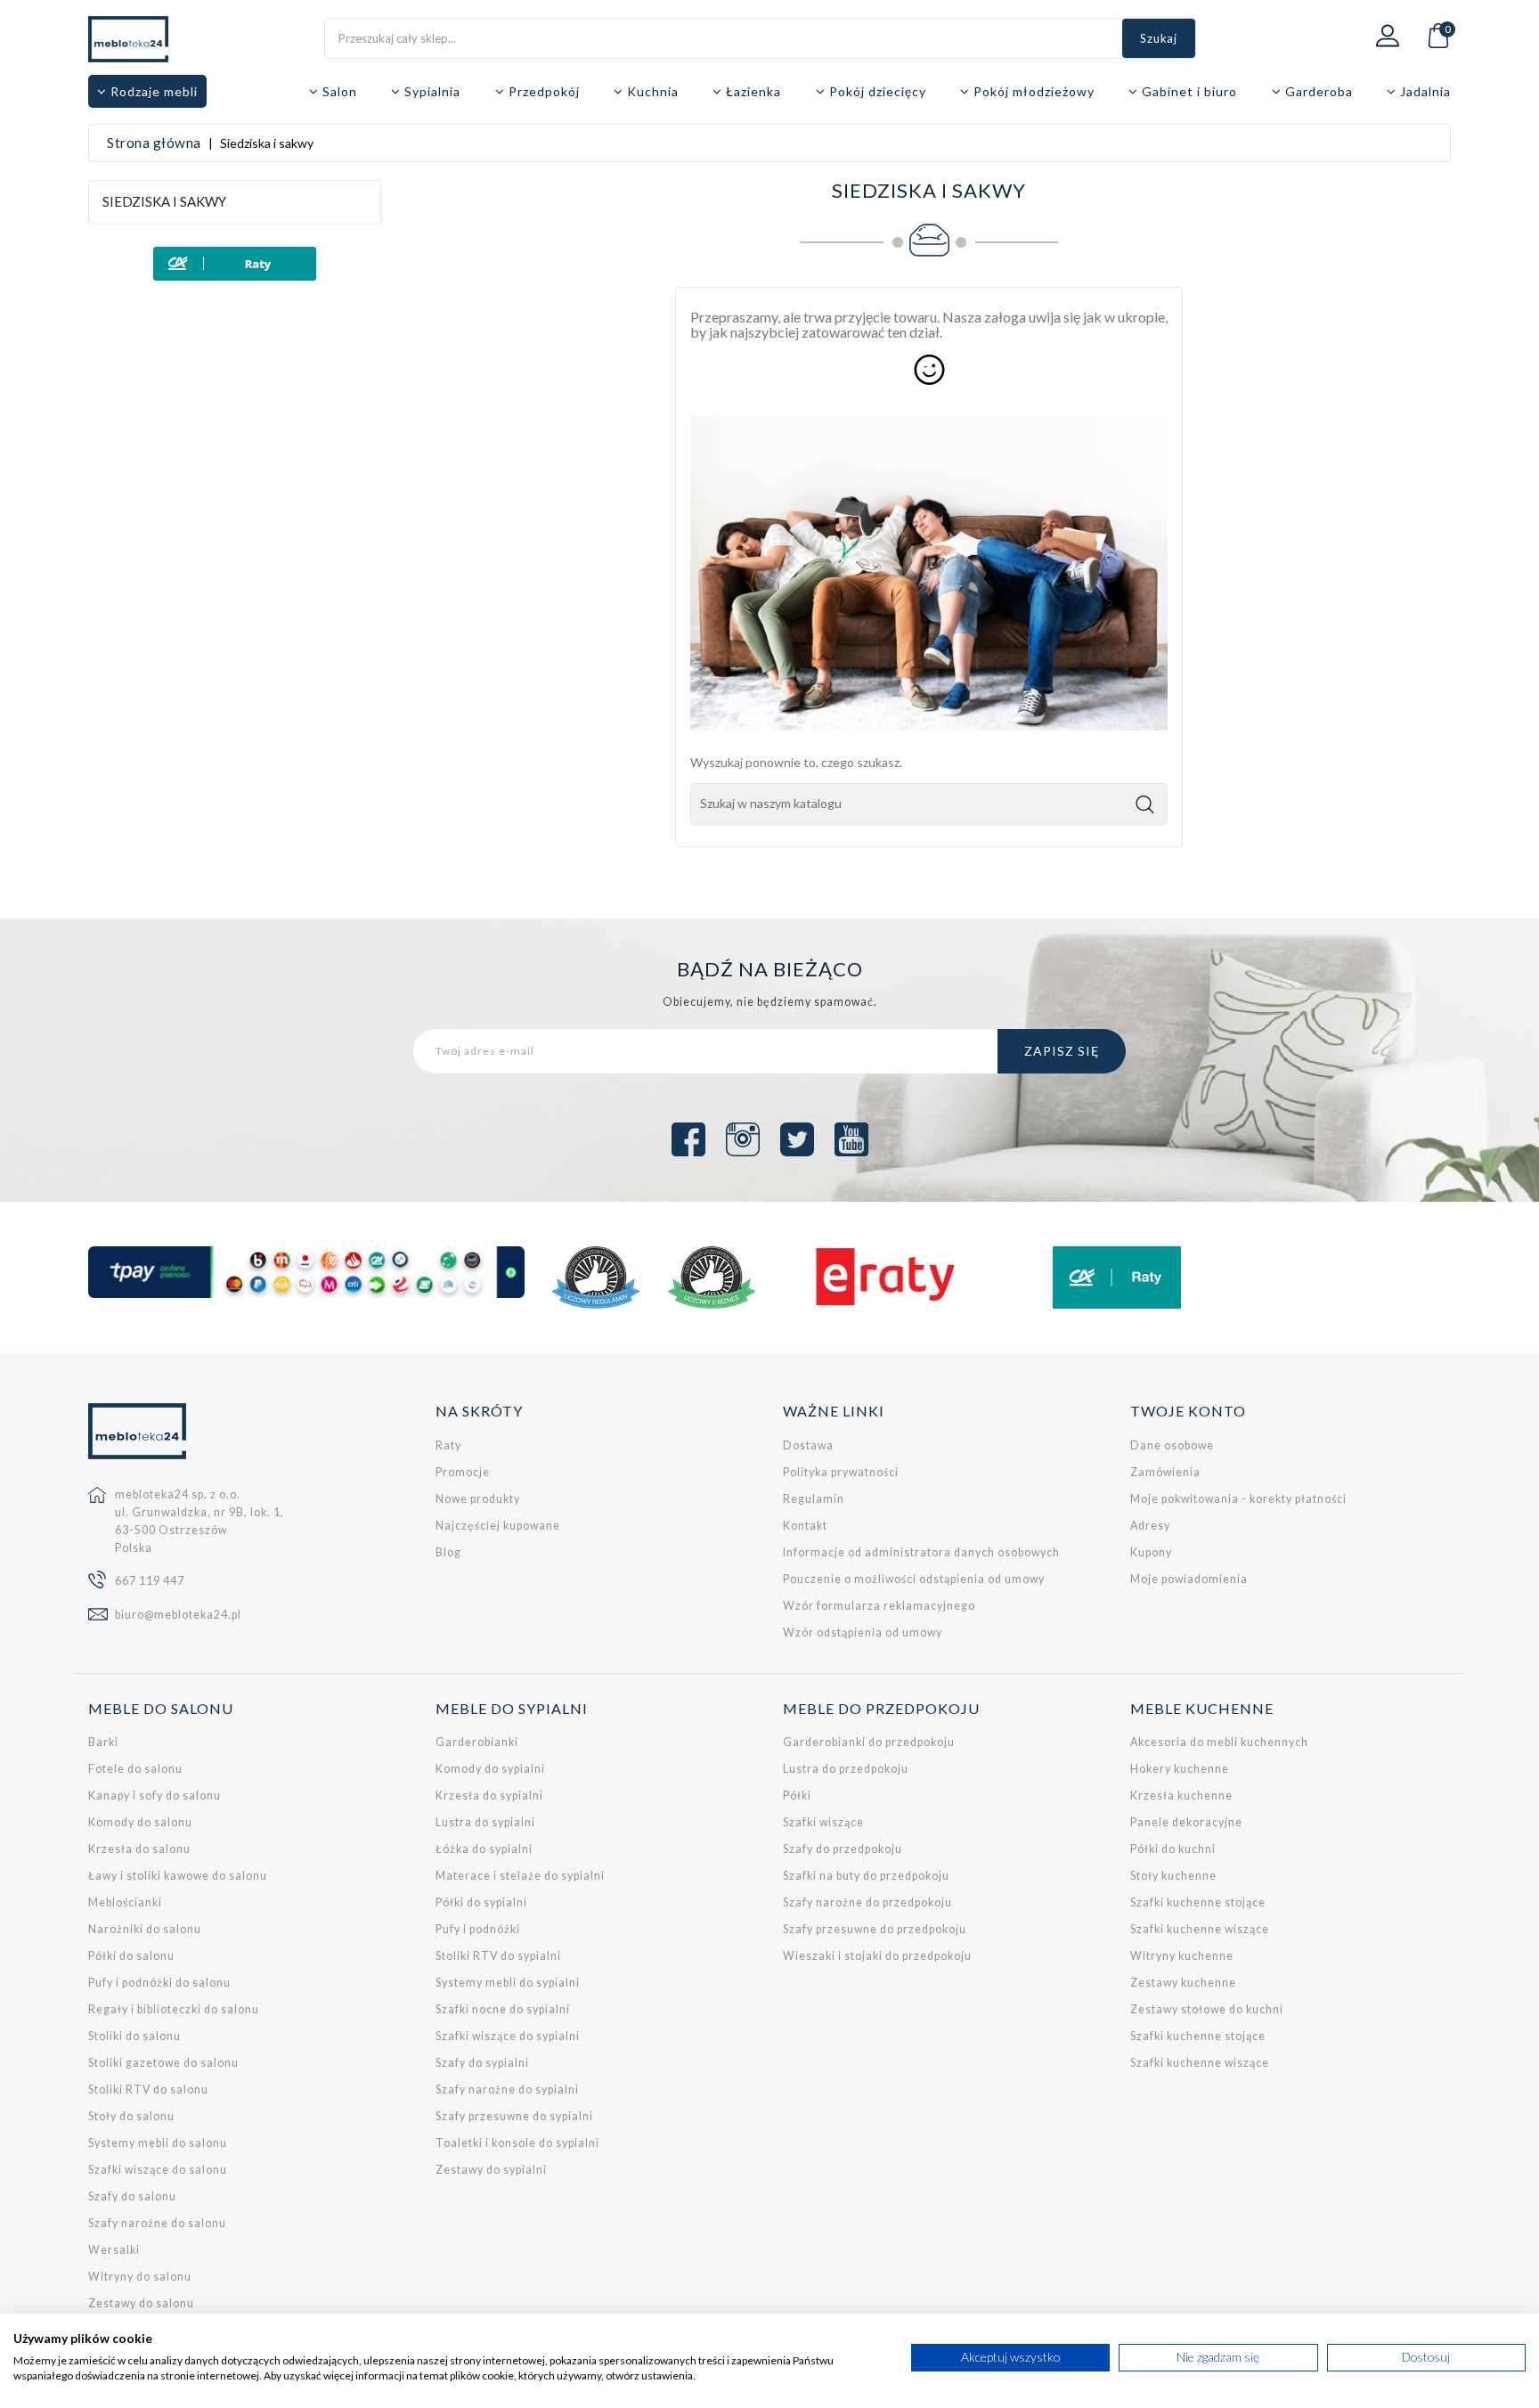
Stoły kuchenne (1173, 1876)
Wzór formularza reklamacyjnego (879, 1606)
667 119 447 (150, 1581)
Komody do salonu (140, 1822)
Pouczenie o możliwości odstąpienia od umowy (914, 1579)
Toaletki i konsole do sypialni (517, 2143)
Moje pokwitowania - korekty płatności (1238, 1499)
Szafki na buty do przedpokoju (866, 1876)
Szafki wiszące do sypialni (508, 2036)
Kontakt (805, 1526)
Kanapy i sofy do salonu (155, 1796)
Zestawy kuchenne (1183, 1983)
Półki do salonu (131, 1956)
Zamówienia (1165, 1472)
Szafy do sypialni (482, 2063)
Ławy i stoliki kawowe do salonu (178, 1876)
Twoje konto (1188, 1411)
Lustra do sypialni (485, 1822)
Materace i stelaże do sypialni (520, 1876)
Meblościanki (125, 1902)
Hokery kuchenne (1180, 1769)
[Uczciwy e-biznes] (712, 1277)
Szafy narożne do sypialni (507, 2090)
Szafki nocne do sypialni (503, 2009)
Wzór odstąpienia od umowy (863, 1633)
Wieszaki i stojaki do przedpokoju (877, 1956)
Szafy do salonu (132, 2196)
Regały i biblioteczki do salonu (174, 2009)
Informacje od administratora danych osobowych (921, 1552)
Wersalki (114, 2250)
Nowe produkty (478, 1499)
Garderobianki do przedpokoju (869, 1742)
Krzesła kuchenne (1181, 1796)
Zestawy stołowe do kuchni (1207, 2009)
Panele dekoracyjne (1186, 1822)
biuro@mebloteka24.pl (178, 1615)
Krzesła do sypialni (489, 1796)
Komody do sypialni (490, 1769)
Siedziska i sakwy (164, 201)
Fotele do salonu (135, 1769)
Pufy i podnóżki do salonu (159, 1983)
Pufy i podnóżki (478, 1929)
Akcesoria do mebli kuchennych (1219, 1742)
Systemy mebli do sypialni (508, 1983)
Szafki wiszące (823, 1822)
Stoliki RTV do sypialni (498, 1956)
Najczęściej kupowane (498, 1526)
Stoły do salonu (131, 2116)
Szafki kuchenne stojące (1198, 1902)
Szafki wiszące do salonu (158, 2170)
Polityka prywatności (841, 1472)
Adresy (1150, 1526)
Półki (797, 1796)
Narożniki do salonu (145, 1929)
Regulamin (814, 1499)
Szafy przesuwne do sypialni (514, 2116)
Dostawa (808, 1445)
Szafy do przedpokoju (843, 1849)
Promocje (463, 1472)
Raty (448, 1445)
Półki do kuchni (1173, 1849)
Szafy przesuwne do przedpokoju (875, 1929)
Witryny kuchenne (1182, 1956)
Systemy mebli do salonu (158, 2143)
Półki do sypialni (481, 1902)
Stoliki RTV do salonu (148, 2090)
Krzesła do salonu (139, 1849)
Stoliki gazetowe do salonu (163, 2063)
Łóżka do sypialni (484, 1849)
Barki (103, 1742)
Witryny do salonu (140, 2277)
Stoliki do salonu (134, 2036)
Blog (448, 1552)
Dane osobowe (1172, 1445)
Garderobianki (477, 1742)
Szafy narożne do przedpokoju (867, 1902)
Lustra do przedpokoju (846, 1769)
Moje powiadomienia (1189, 1579)
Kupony (1151, 1552)
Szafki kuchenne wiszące (1200, 1929)
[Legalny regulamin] (596, 1277)
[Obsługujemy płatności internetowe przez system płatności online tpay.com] (306, 1272)
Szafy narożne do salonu (157, 2223)
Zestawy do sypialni (491, 2170)
